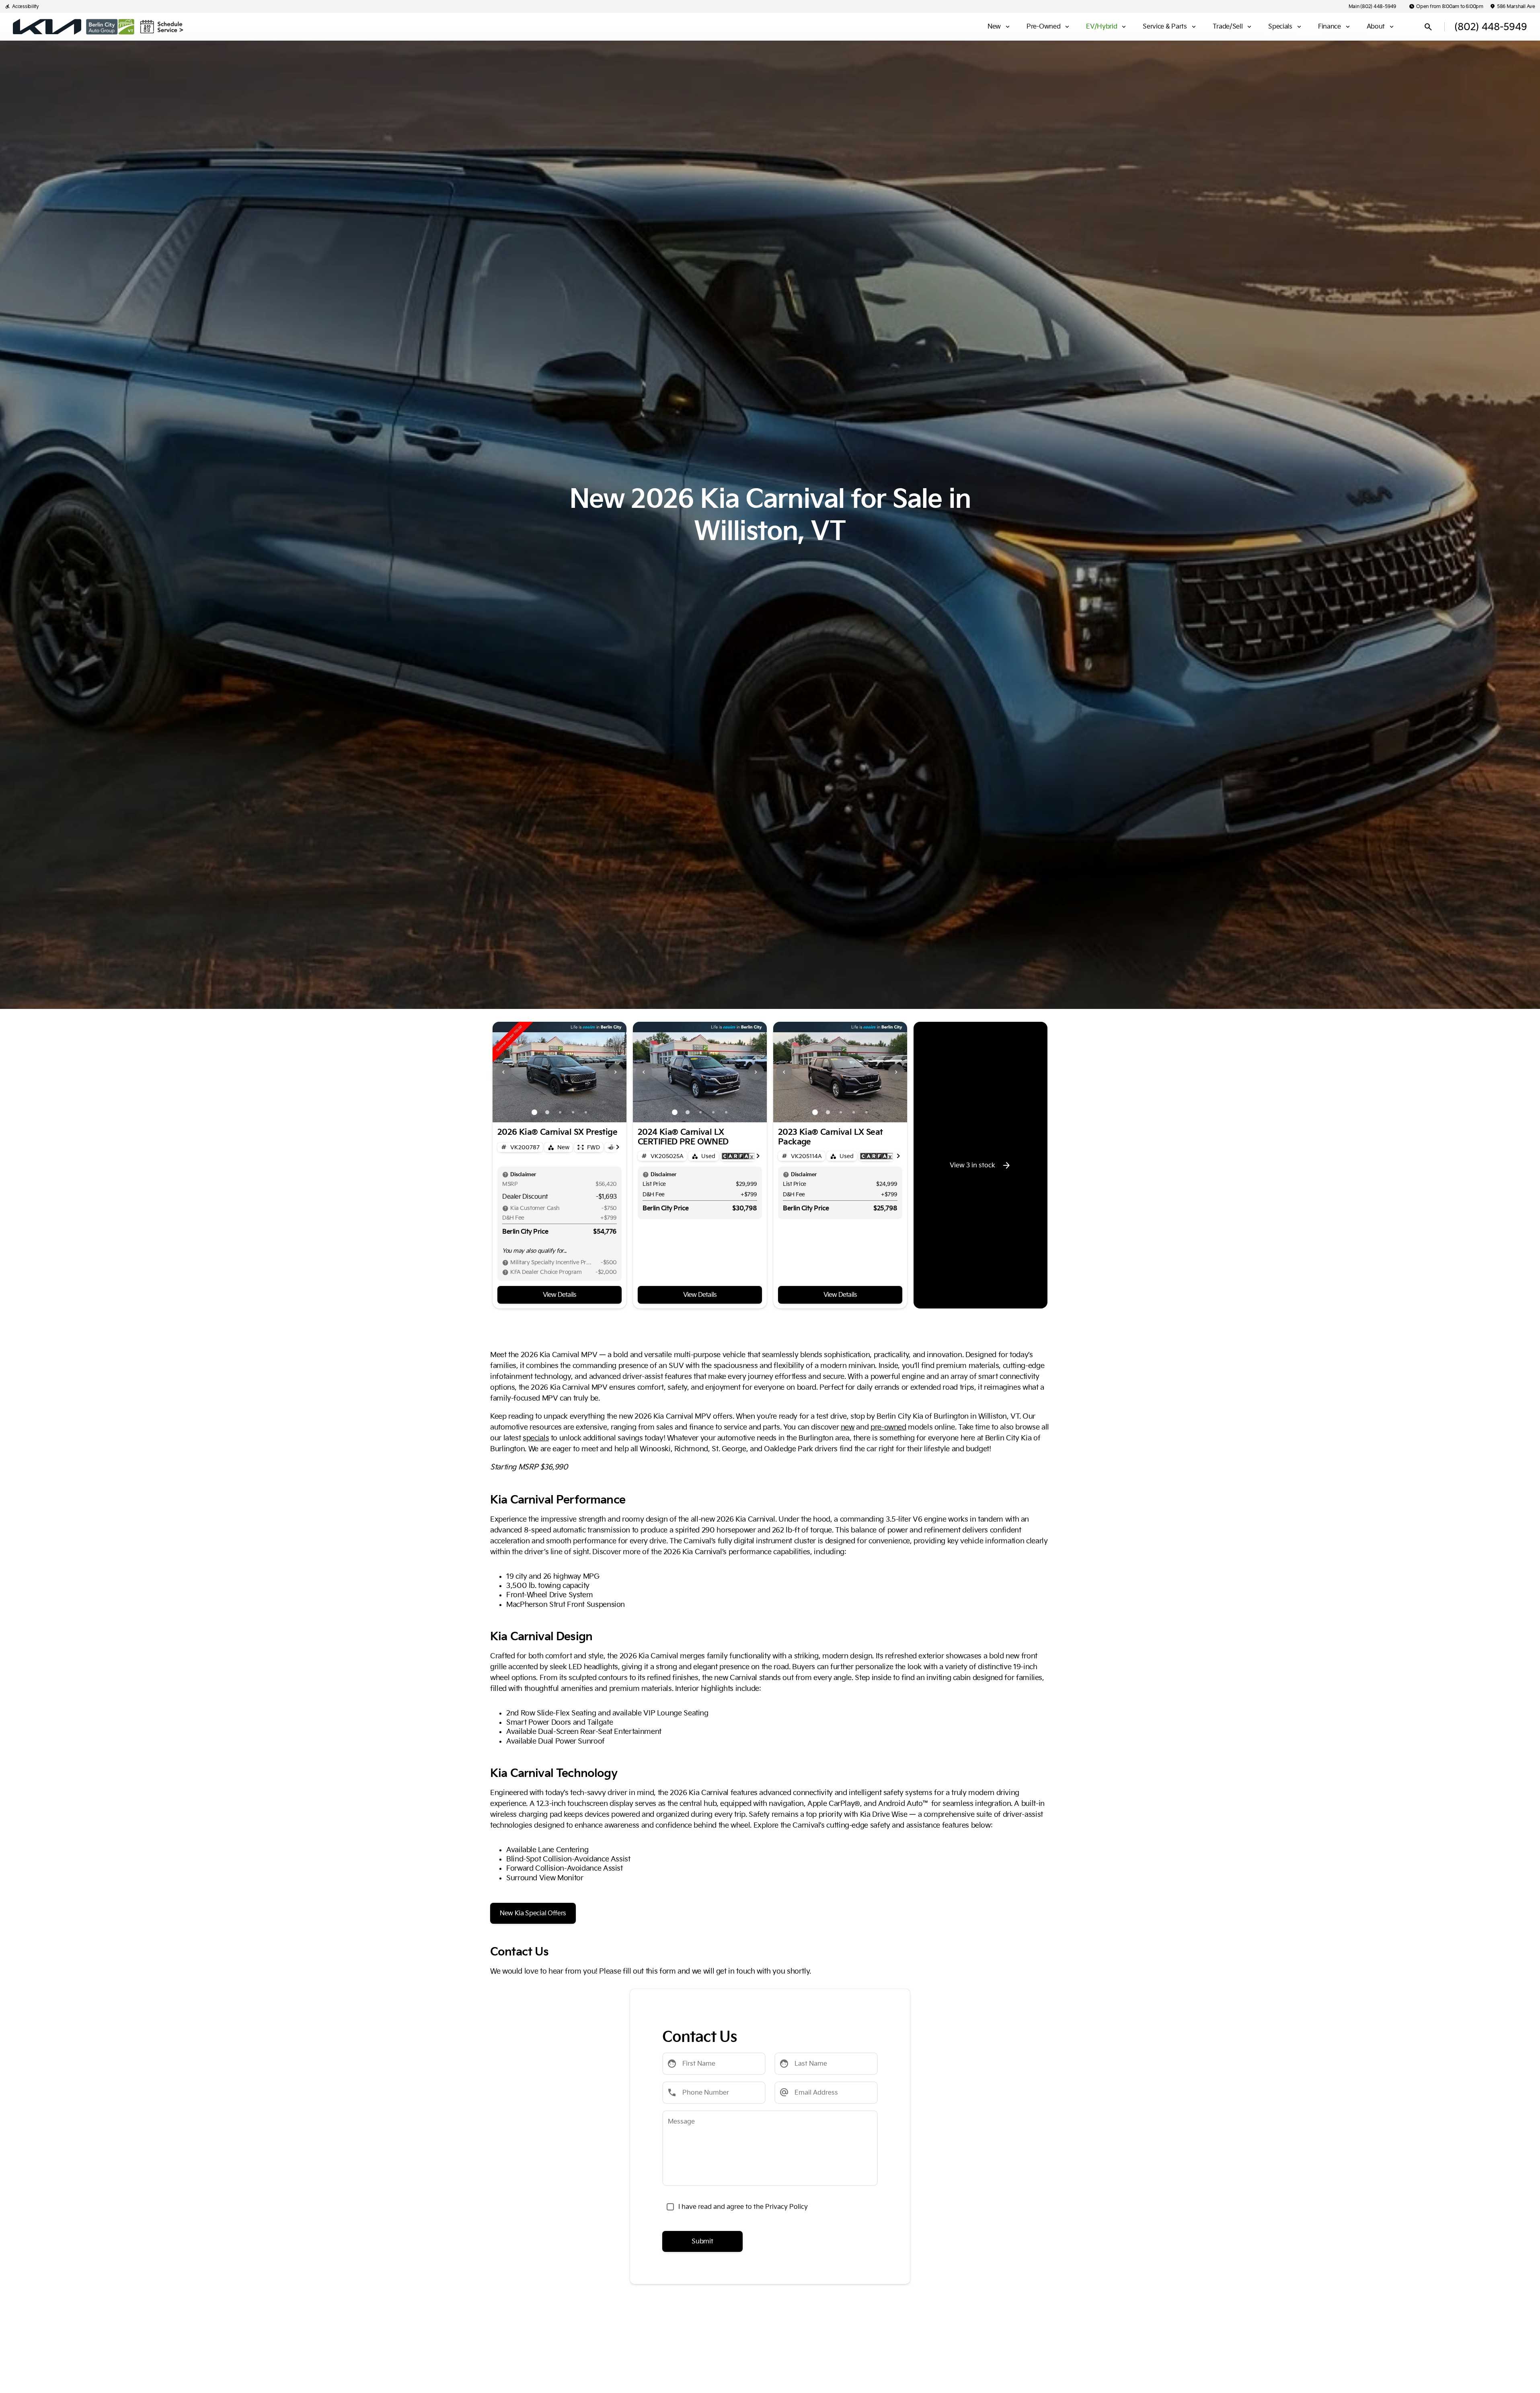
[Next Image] (616, 1072)
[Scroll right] (618, 1147)
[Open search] (1428, 27)
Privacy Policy (786, 2207)
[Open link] (738, 1156)
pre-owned (888, 1427)
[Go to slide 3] (560, 1112)
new (848, 1427)
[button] (503, 1072)
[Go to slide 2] (547, 1112)
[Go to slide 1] (534, 1112)
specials (536, 1438)
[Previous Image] (503, 1072)
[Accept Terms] (670, 2207)
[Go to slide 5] (586, 1112)
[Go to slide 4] (573, 1112)
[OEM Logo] (47, 27)
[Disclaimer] (505, 1175)
